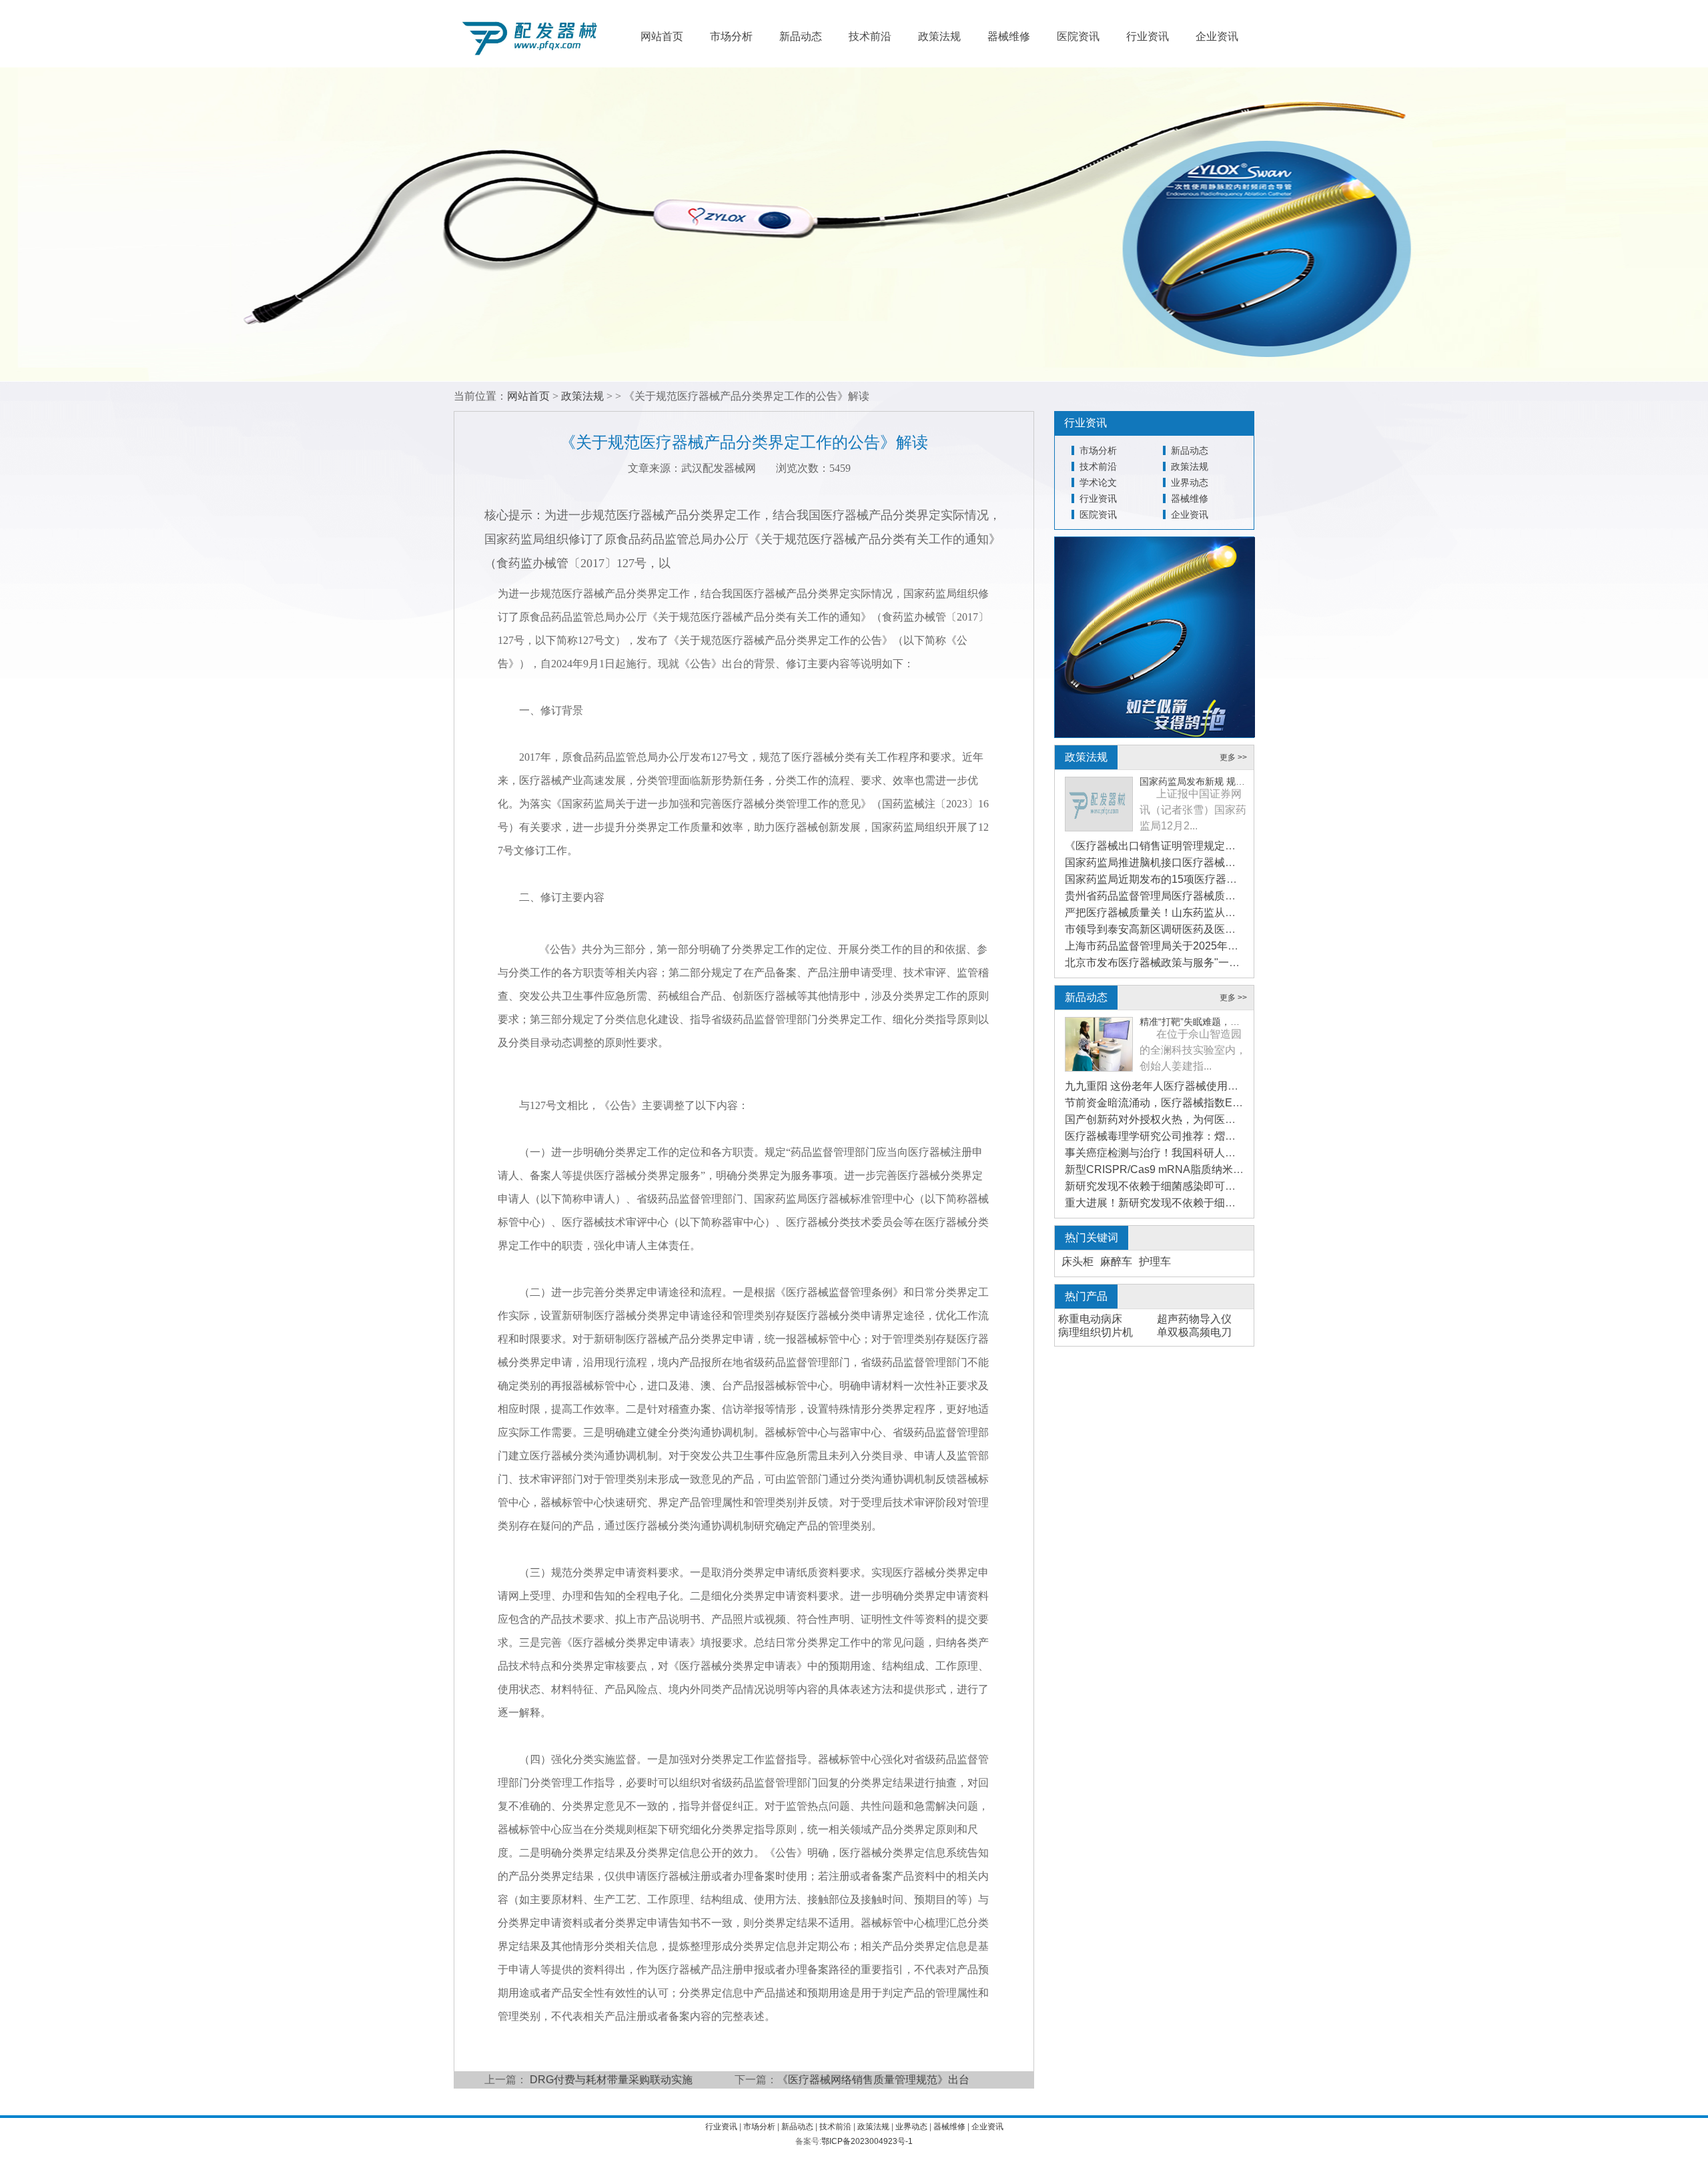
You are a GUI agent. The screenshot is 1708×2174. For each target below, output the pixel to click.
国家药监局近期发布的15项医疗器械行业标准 (1172, 879)
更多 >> (1233, 757)
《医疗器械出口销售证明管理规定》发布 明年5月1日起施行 (1206, 846)
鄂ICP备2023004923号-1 (867, 2141)
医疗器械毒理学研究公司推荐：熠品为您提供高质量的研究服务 (1214, 1136)
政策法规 (939, 36)
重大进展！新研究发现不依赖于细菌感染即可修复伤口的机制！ (1214, 1203)
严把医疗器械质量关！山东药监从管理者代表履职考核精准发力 (1214, 913)
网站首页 (662, 36)
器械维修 (1009, 36)
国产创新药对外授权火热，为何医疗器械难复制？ (1182, 1119)
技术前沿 (870, 36)
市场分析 (731, 36)
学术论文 (1098, 482)
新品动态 (801, 36)
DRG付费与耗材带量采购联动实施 (611, 2080)
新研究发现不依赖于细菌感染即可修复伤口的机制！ (1188, 1186)
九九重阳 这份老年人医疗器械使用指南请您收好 (1178, 1086)
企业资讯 (1217, 36)
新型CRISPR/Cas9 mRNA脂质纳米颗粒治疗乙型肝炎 (1192, 1169)
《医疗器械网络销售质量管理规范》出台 (873, 2080)
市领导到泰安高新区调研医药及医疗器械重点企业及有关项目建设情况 (1230, 929)
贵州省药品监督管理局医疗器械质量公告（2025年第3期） (1203, 896)
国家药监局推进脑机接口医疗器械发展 (1156, 862)
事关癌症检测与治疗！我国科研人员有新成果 (1172, 1153)
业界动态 (1190, 482)
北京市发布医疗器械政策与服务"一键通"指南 (1170, 963)
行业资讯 (1148, 36)
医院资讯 (1078, 36)
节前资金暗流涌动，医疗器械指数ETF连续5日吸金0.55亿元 (1206, 1103)
